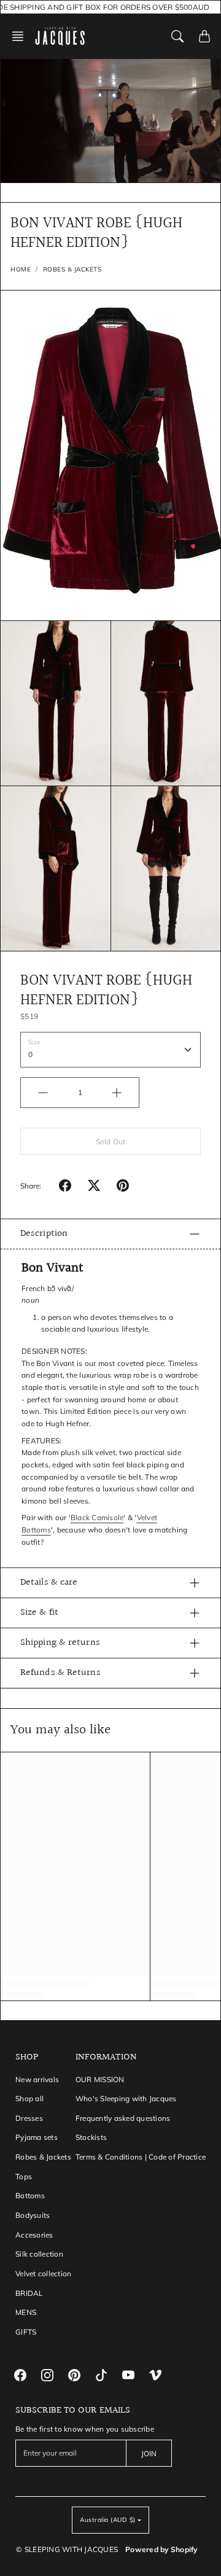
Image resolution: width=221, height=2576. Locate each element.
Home (21, 269)
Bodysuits (33, 2215)
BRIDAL (29, 2293)
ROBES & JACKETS (72, 269)
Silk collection (39, 2254)
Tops (24, 2176)
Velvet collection (43, 2274)
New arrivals (37, 2079)
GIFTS (26, 2332)
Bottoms (30, 2195)
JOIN (149, 2453)
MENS (26, 2312)
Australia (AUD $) (108, 2520)
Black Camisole (97, 1517)
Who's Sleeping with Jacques (126, 2098)
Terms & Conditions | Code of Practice (141, 2157)
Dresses (29, 2118)
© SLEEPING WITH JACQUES (67, 2549)
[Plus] (117, 1093)
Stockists (91, 2137)
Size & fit (39, 1613)
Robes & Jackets (43, 2157)
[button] (21, 36)
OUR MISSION (100, 2079)
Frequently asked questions (123, 2118)
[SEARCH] (177, 36)
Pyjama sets (37, 2137)
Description (44, 1234)
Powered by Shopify (161, 2549)
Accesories (34, 2235)
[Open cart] (204, 36)
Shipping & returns (60, 1643)
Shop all (29, 2098)
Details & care (49, 1583)
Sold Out (110, 1142)
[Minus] (43, 1093)
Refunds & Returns (60, 1673)
